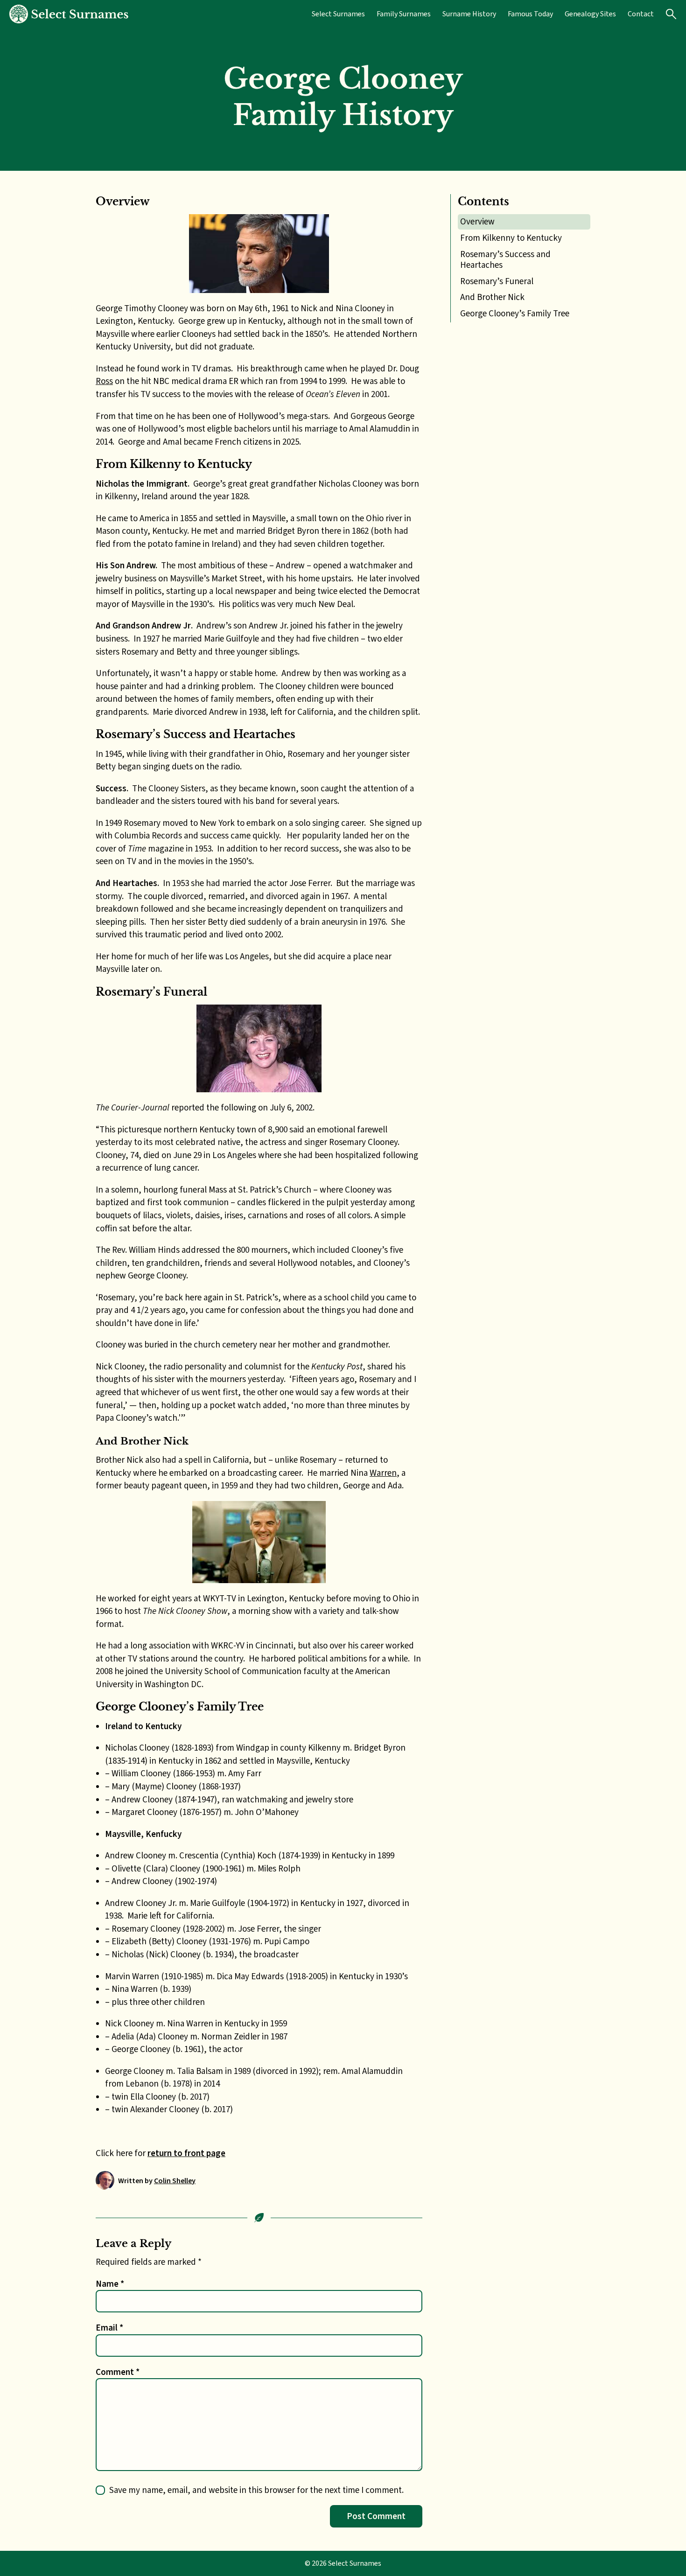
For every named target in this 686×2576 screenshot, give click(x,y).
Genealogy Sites (590, 14)
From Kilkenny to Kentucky (511, 238)
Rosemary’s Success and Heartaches (505, 259)
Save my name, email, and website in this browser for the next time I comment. (256, 2490)
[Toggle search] (671, 14)
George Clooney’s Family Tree (515, 313)
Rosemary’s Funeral (497, 281)
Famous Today (530, 14)
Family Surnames (404, 14)
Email (109, 2328)
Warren (383, 1473)
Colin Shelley (175, 2181)
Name (110, 2284)
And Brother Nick (492, 297)
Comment (118, 2372)
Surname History (469, 14)
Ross (104, 381)
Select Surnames (338, 14)
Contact (641, 14)
